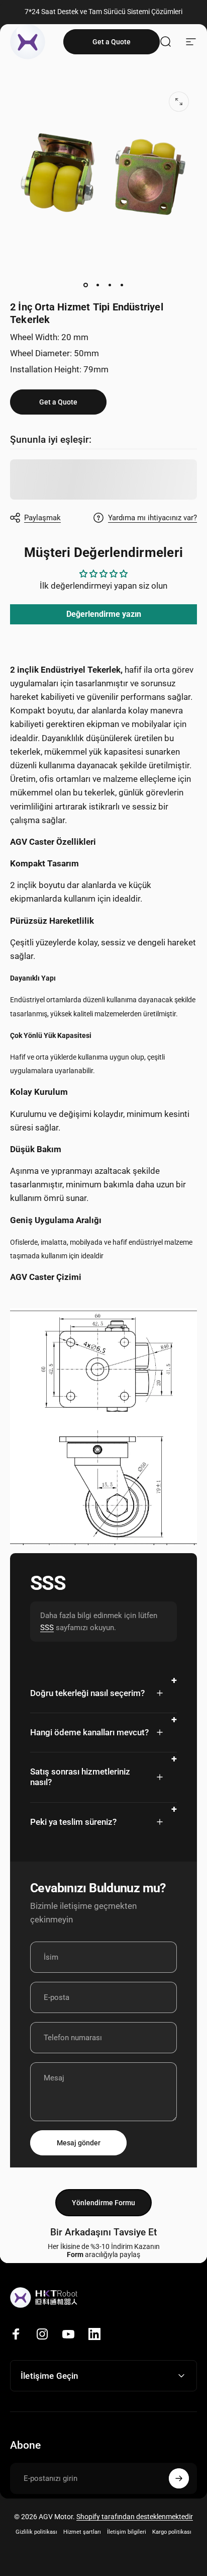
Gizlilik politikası (36, 2532)
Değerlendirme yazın (104, 614)
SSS (47, 1628)
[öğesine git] (85, 285)
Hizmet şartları (82, 2532)
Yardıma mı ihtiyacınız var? (152, 518)
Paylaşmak (42, 518)
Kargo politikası (172, 2532)
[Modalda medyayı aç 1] (179, 102)
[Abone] (179, 2478)
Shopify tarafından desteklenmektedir (135, 2517)
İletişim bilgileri (127, 2532)
